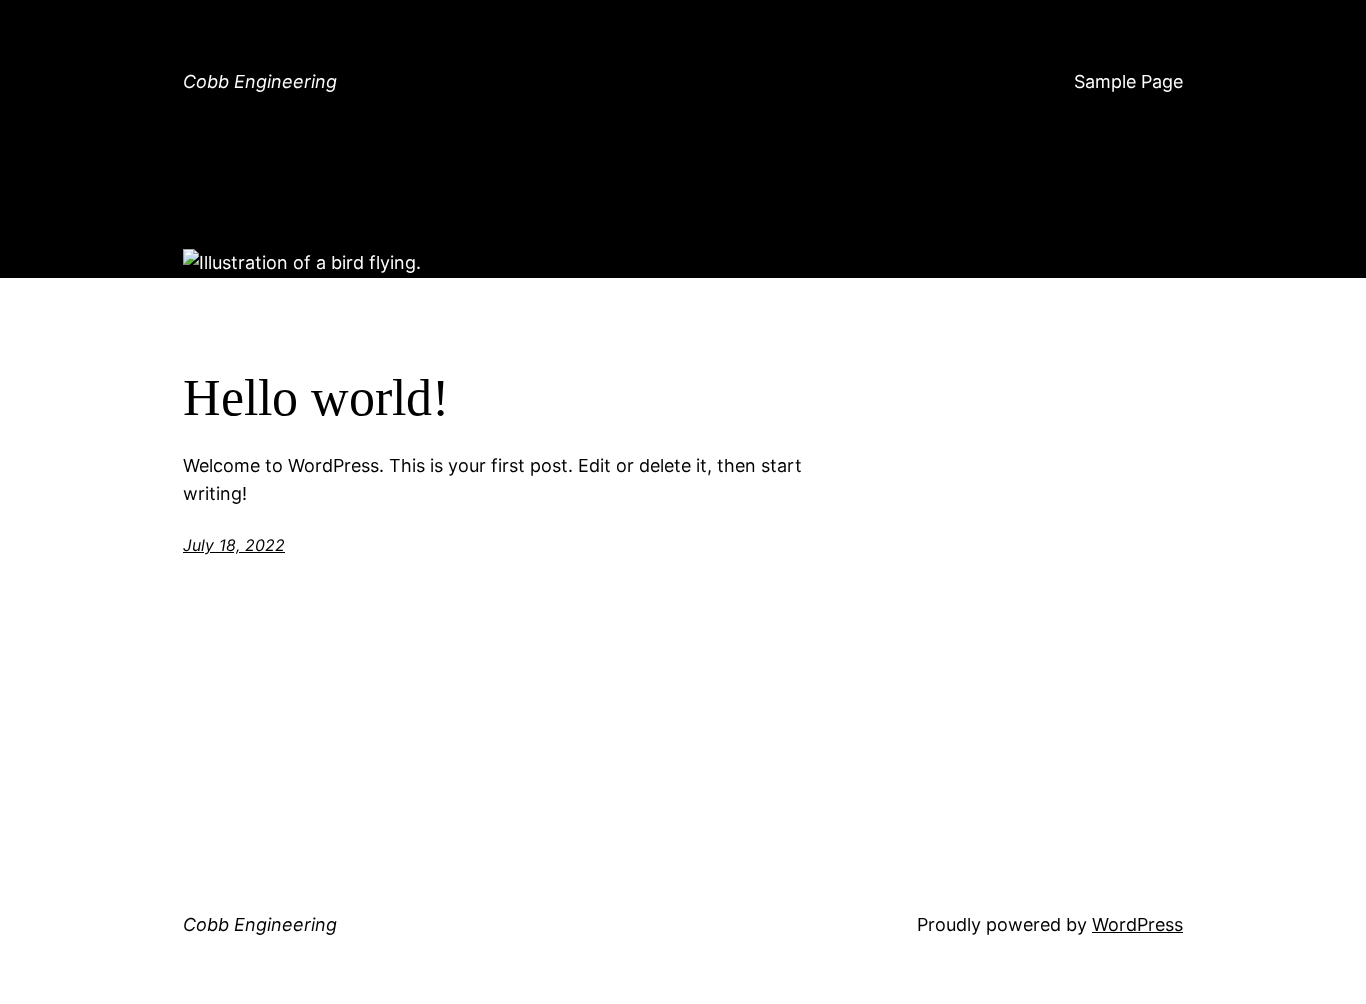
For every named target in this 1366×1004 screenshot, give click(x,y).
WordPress (1137, 924)
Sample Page (1128, 81)
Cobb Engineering (260, 81)
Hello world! (316, 397)
